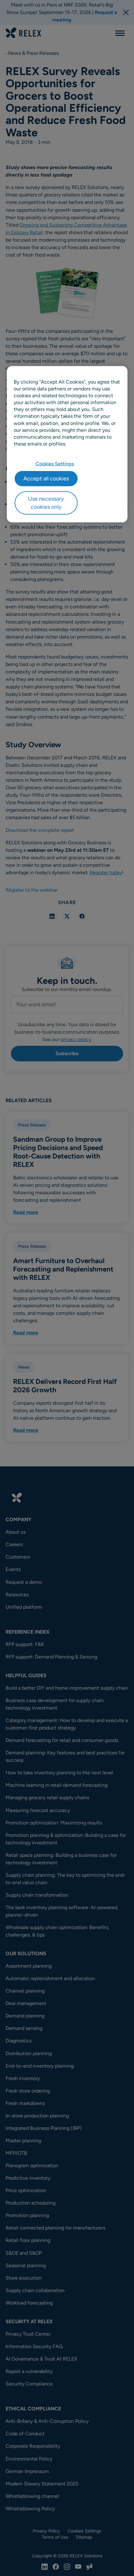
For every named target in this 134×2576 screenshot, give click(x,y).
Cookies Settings (55, 464)
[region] (67, 444)
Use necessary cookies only (46, 503)
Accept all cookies (46, 479)
